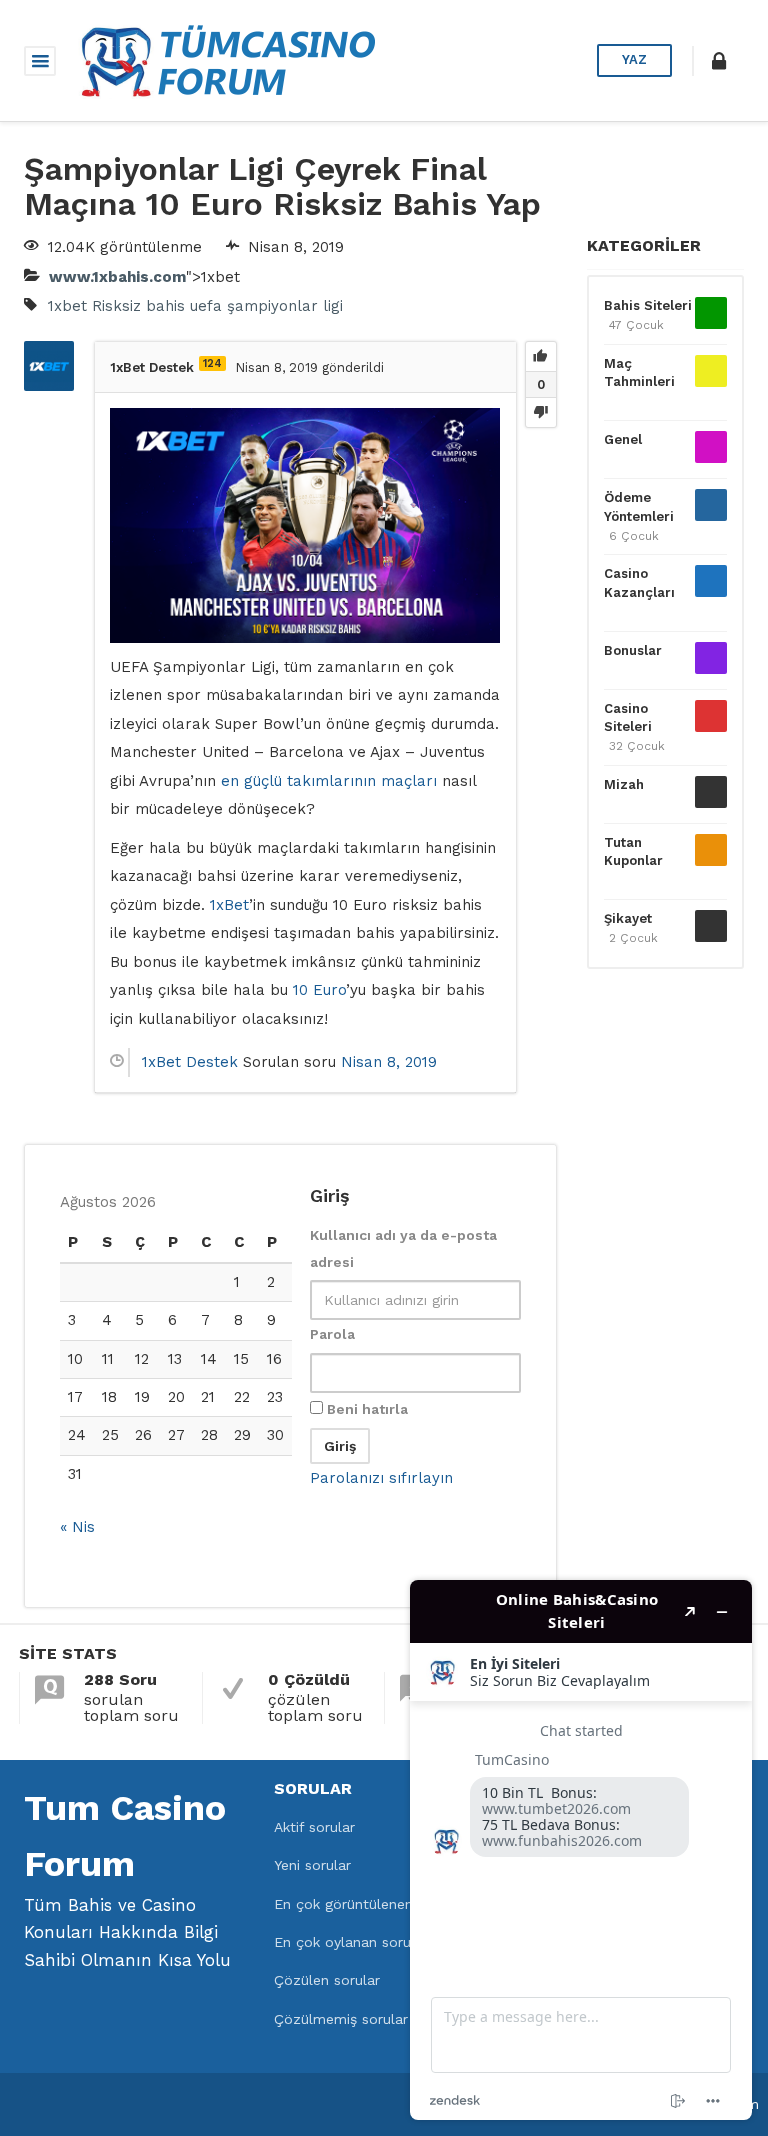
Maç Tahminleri (639, 372)
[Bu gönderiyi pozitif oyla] (541, 357)
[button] (719, 61)
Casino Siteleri (628, 717)
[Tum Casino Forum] (226, 59)
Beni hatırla (365, 1409)
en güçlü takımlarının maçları (329, 781)
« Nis (77, 1527)
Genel (623, 439)
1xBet (229, 905)
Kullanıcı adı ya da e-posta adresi (403, 1248)
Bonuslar (633, 650)
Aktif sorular (314, 1827)
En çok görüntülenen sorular (369, 1904)
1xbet (67, 306)
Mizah (624, 784)
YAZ (634, 59)
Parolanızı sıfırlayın (381, 1478)
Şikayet (628, 918)
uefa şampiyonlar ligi (266, 306)
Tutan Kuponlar (633, 851)
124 (212, 363)
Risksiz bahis (138, 306)
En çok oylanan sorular (351, 1942)
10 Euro (319, 990)
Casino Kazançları (639, 582)
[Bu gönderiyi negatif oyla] (541, 412)
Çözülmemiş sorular (341, 2019)
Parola (332, 1334)
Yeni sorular (312, 1865)
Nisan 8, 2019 (389, 1062)
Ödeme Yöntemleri (639, 506)
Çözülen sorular (327, 1980)
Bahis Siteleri (648, 305)
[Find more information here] (581, 1850)
